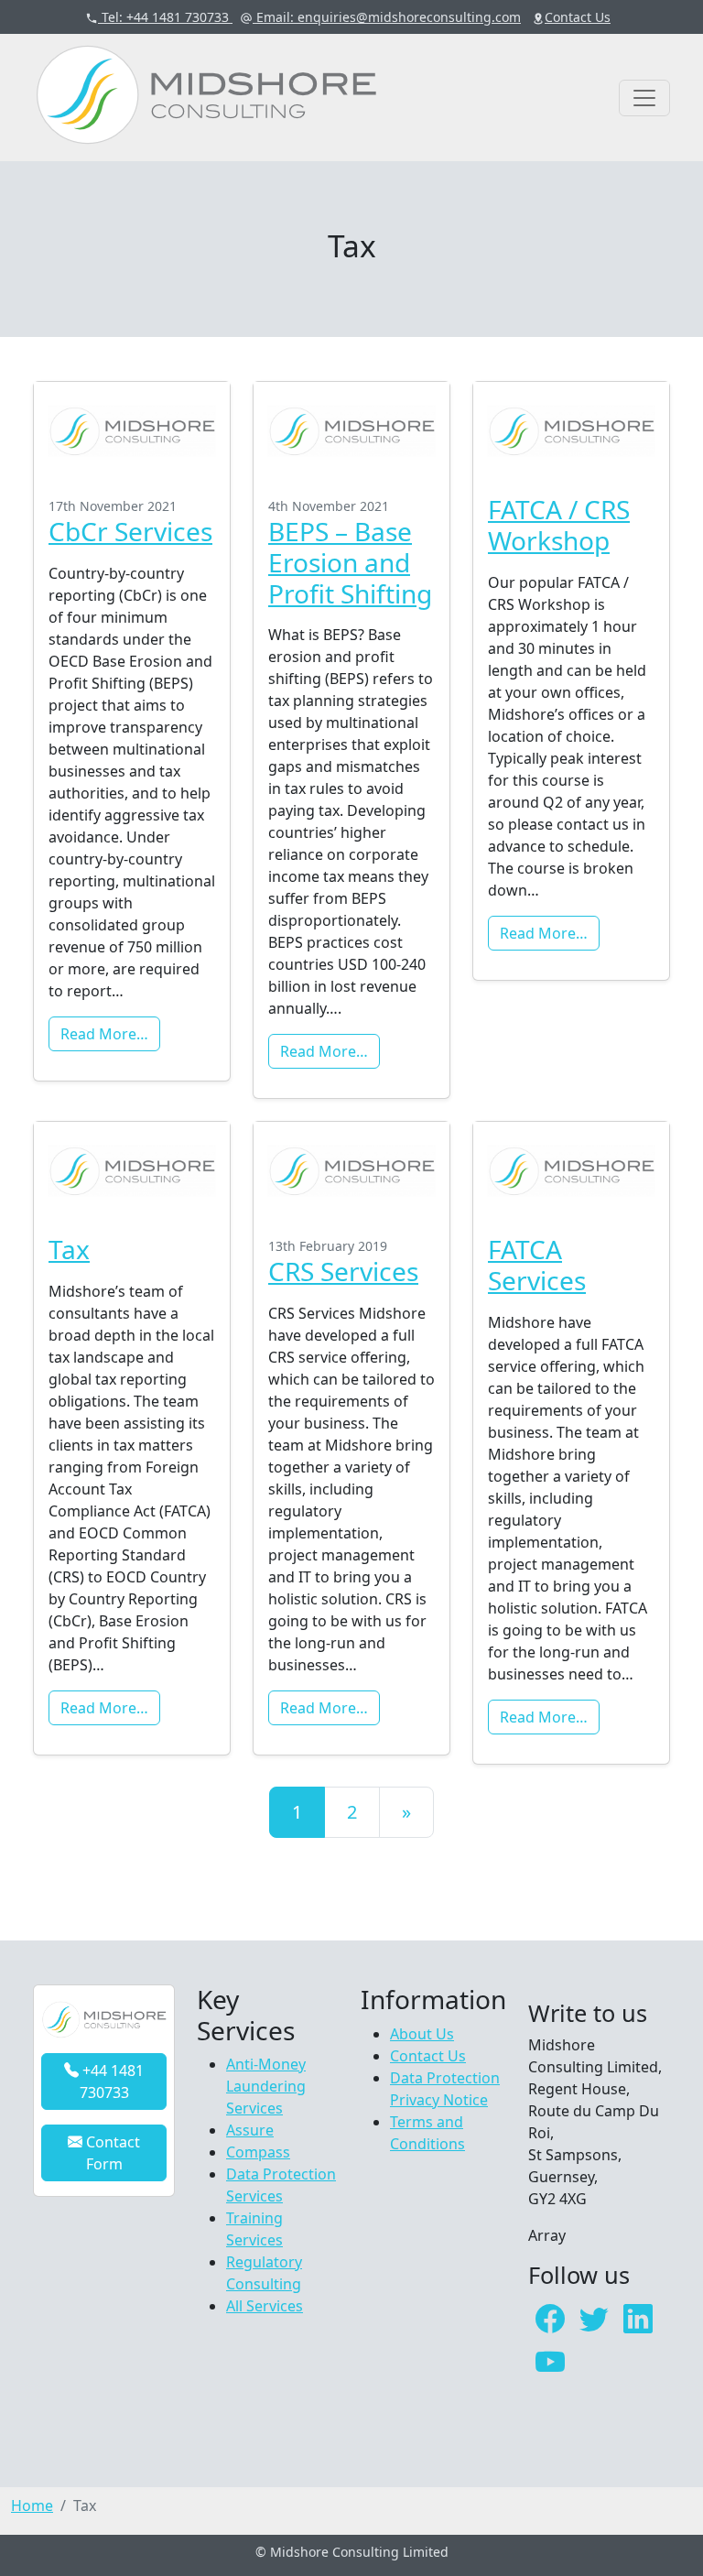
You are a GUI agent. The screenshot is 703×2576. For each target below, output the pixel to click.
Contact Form (111, 2153)
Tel (163, 17)
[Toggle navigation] (644, 98)
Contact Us (428, 2056)
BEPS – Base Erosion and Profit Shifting (350, 562)
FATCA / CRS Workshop (559, 525)
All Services (265, 2306)
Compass (258, 2152)
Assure (250, 2130)
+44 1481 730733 (111, 2081)
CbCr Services (130, 531)
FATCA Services (537, 1265)
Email (387, 17)
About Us (422, 2034)
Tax (69, 1249)
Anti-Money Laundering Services (266, 2086)
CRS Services (343, 1271)
